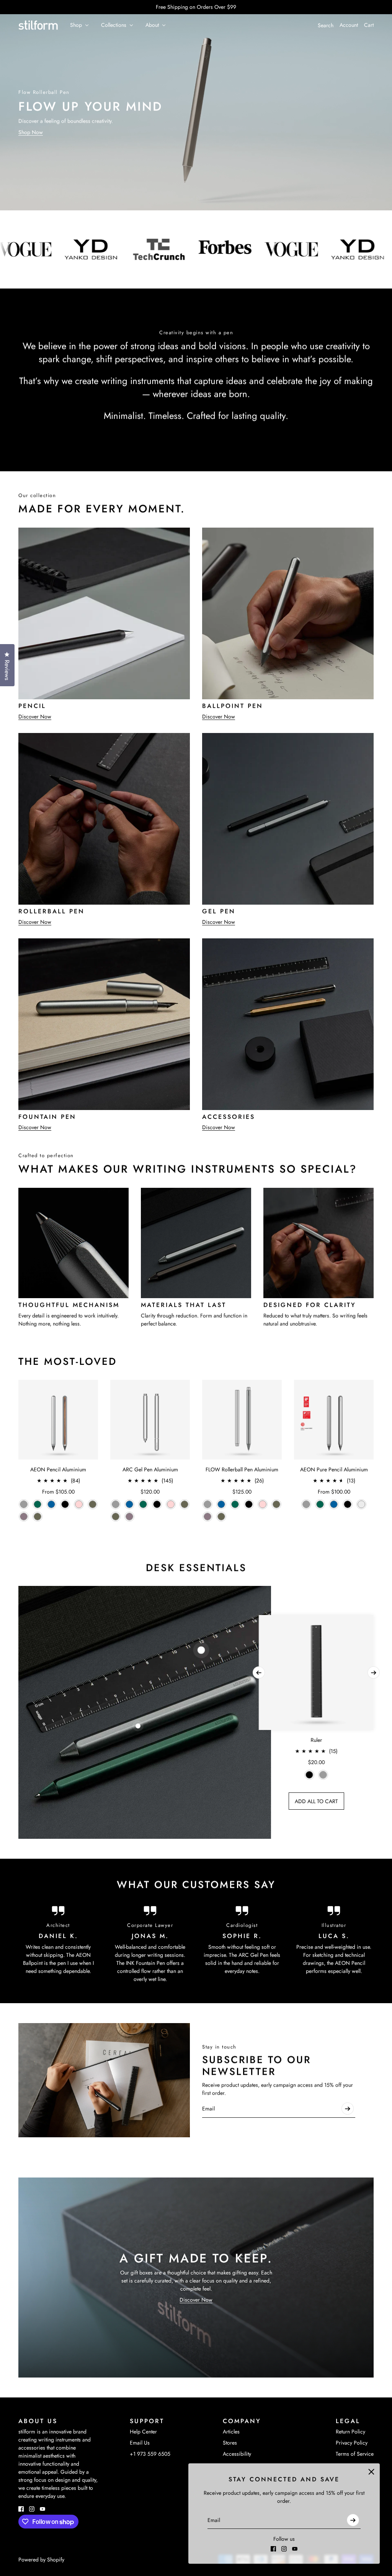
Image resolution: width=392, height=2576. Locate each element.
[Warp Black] (65, 1504)
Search (326, 25)
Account (349, 25)
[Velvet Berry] (24, 1517)
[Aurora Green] (38, 1504)
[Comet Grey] (24, 1504)
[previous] (259, 1673)
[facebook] (273, 2549)
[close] (371, 2472)
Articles (231, 2432)
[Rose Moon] (79, 1504)
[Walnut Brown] (93, 1504)
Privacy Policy (352, 2443)
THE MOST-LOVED (68, 1361)
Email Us (140, 2443)
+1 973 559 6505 (150, 2454)
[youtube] (295, 2549)
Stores (230, 2443)
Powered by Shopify (41, 2560)
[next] (374, 1673)
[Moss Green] (38, 1517)
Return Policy (350, 2432)
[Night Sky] (51, 1504)
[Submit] (353, 2520)
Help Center (143, 2432)
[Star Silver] (361, 1504)
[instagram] (284, 2549)
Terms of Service (355, 2454)
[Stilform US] (38, 25)
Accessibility (237, 2454)
